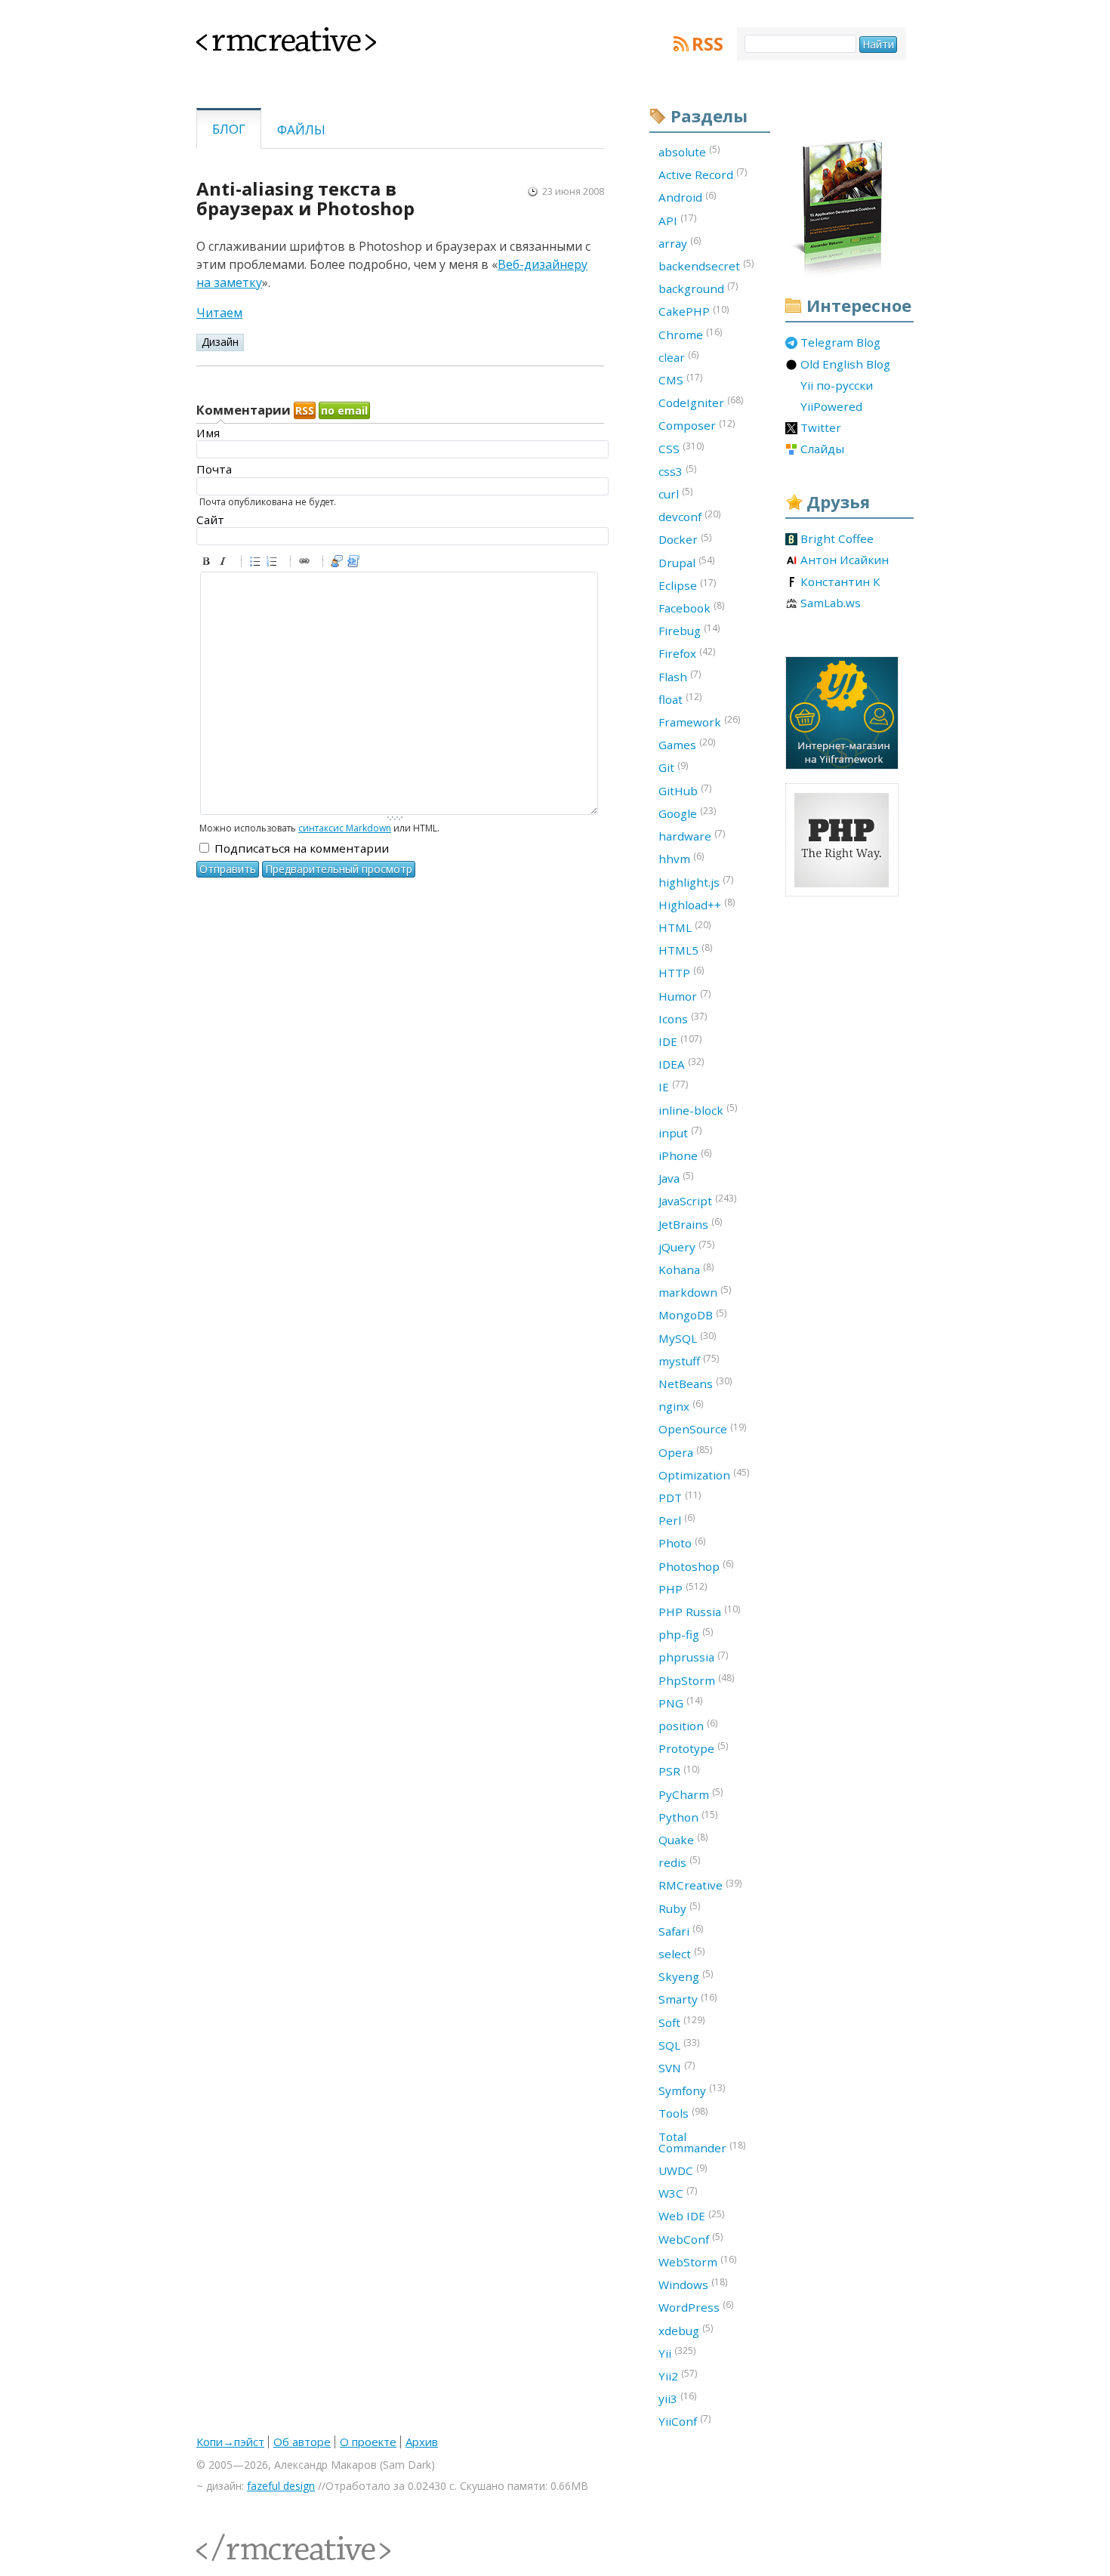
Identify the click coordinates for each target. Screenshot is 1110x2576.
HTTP (681, 972)
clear (678, 356)
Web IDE (691, 2216)
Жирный (208, 563)
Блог (229, 129)
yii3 (677, 2398)
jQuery (686, 1246)
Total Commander (702, 2142)
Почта (214, 469)
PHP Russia (699, 1611)
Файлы (301, 130)
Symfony (692, 2090)
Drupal (686, 562)
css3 (677, 470)
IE (673, 1086)
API (677, 220)
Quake (683, 1839)
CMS (680, 379)
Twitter (821, 428)
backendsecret (706, 265)
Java (676, 1177)
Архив (422, 2442)
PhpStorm (696, 1680)
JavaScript (697, 1200)
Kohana (686, 1269)
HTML (684, 927)
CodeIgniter (701, 402)
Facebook (691, 607)
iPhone (685, 1155)
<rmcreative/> (230, 2539)
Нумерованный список (274, 563)
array (680, 242)
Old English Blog (845, 365)
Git (673, 767)
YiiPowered (831, 407)
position (688, 1725)
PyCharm (691, 1794)
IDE (680, 1041)
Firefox (687, 653)
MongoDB (692, 1315)
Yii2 (678, 2375)
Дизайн (220, 342)
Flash (680, 676)
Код (356, 563)
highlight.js (696, 881)
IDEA (681, 1063)
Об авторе (302, 2442)
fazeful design (281, 2486)
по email (344, 410)
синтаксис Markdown (345, 828)
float (680, 699)
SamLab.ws (831, 603)
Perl (677, 1519)
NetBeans (695, 1383)
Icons (683, 1018)
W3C (678, 2192)
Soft (681, 2022)
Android (687, 197)
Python (688, 1816)
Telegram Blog (840, 343)
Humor (684, 995)
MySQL (687, 1337)
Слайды (822, 449)
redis (679, 1862)
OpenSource (702, 1429)
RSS (708, 44)
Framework (699, 721)
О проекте (368, 2442)
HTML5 (685, 949)
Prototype (693, 1748)
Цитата (339, 563)
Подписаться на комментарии (302, 848)
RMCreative (700, 1885)
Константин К (840, 582)
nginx (681, 1405)
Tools (683, 2113)
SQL (679, 2044)
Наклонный (225, 563)
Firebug (689, 630)
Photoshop (696, 1566)
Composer (697, 425)
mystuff (689, 1360)
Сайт (210, 520)
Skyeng (686, 1976)
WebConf (691, 2238)
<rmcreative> (262, 36)
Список (257, 563)
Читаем (219, 313)
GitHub (685, 790)
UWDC (683, 2170)
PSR (679, 1771)
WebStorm (697, 2261)
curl (675, 493)
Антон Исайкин (845, 560)
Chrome (690, 334)
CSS (681, 448)
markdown (695, 1291)
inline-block (698, 1109)
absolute (689, 151)
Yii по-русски (837, 386)
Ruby (679, 1908)
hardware (692, 835)
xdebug (686, 2330)
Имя (208, 433)
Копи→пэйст (230, 2442)
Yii (677, 2352)
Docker (685, 539)
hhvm (681, 858)
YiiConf (684, 2420)
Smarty (688, 1999)
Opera (685, 1452)
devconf (689, 516)
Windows (693, 2284)
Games (687, 744)
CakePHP (694, 311)
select (681, 1953)
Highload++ (697, 904)
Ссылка (307, 563)
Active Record (703, 174)
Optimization (704, 1474)
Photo (682, 1543)
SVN (677, 2067)
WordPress (696, 2306)
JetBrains (690, 1223)
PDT (680, 1497)
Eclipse (687, 585)
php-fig (686, 1634)
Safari (681, 1930)
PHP (683, 1588)
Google (687, 813)
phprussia (693, 1657)
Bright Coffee (837, 539)
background (698, 288)
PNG (680, 1702)
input (680, 1132)
